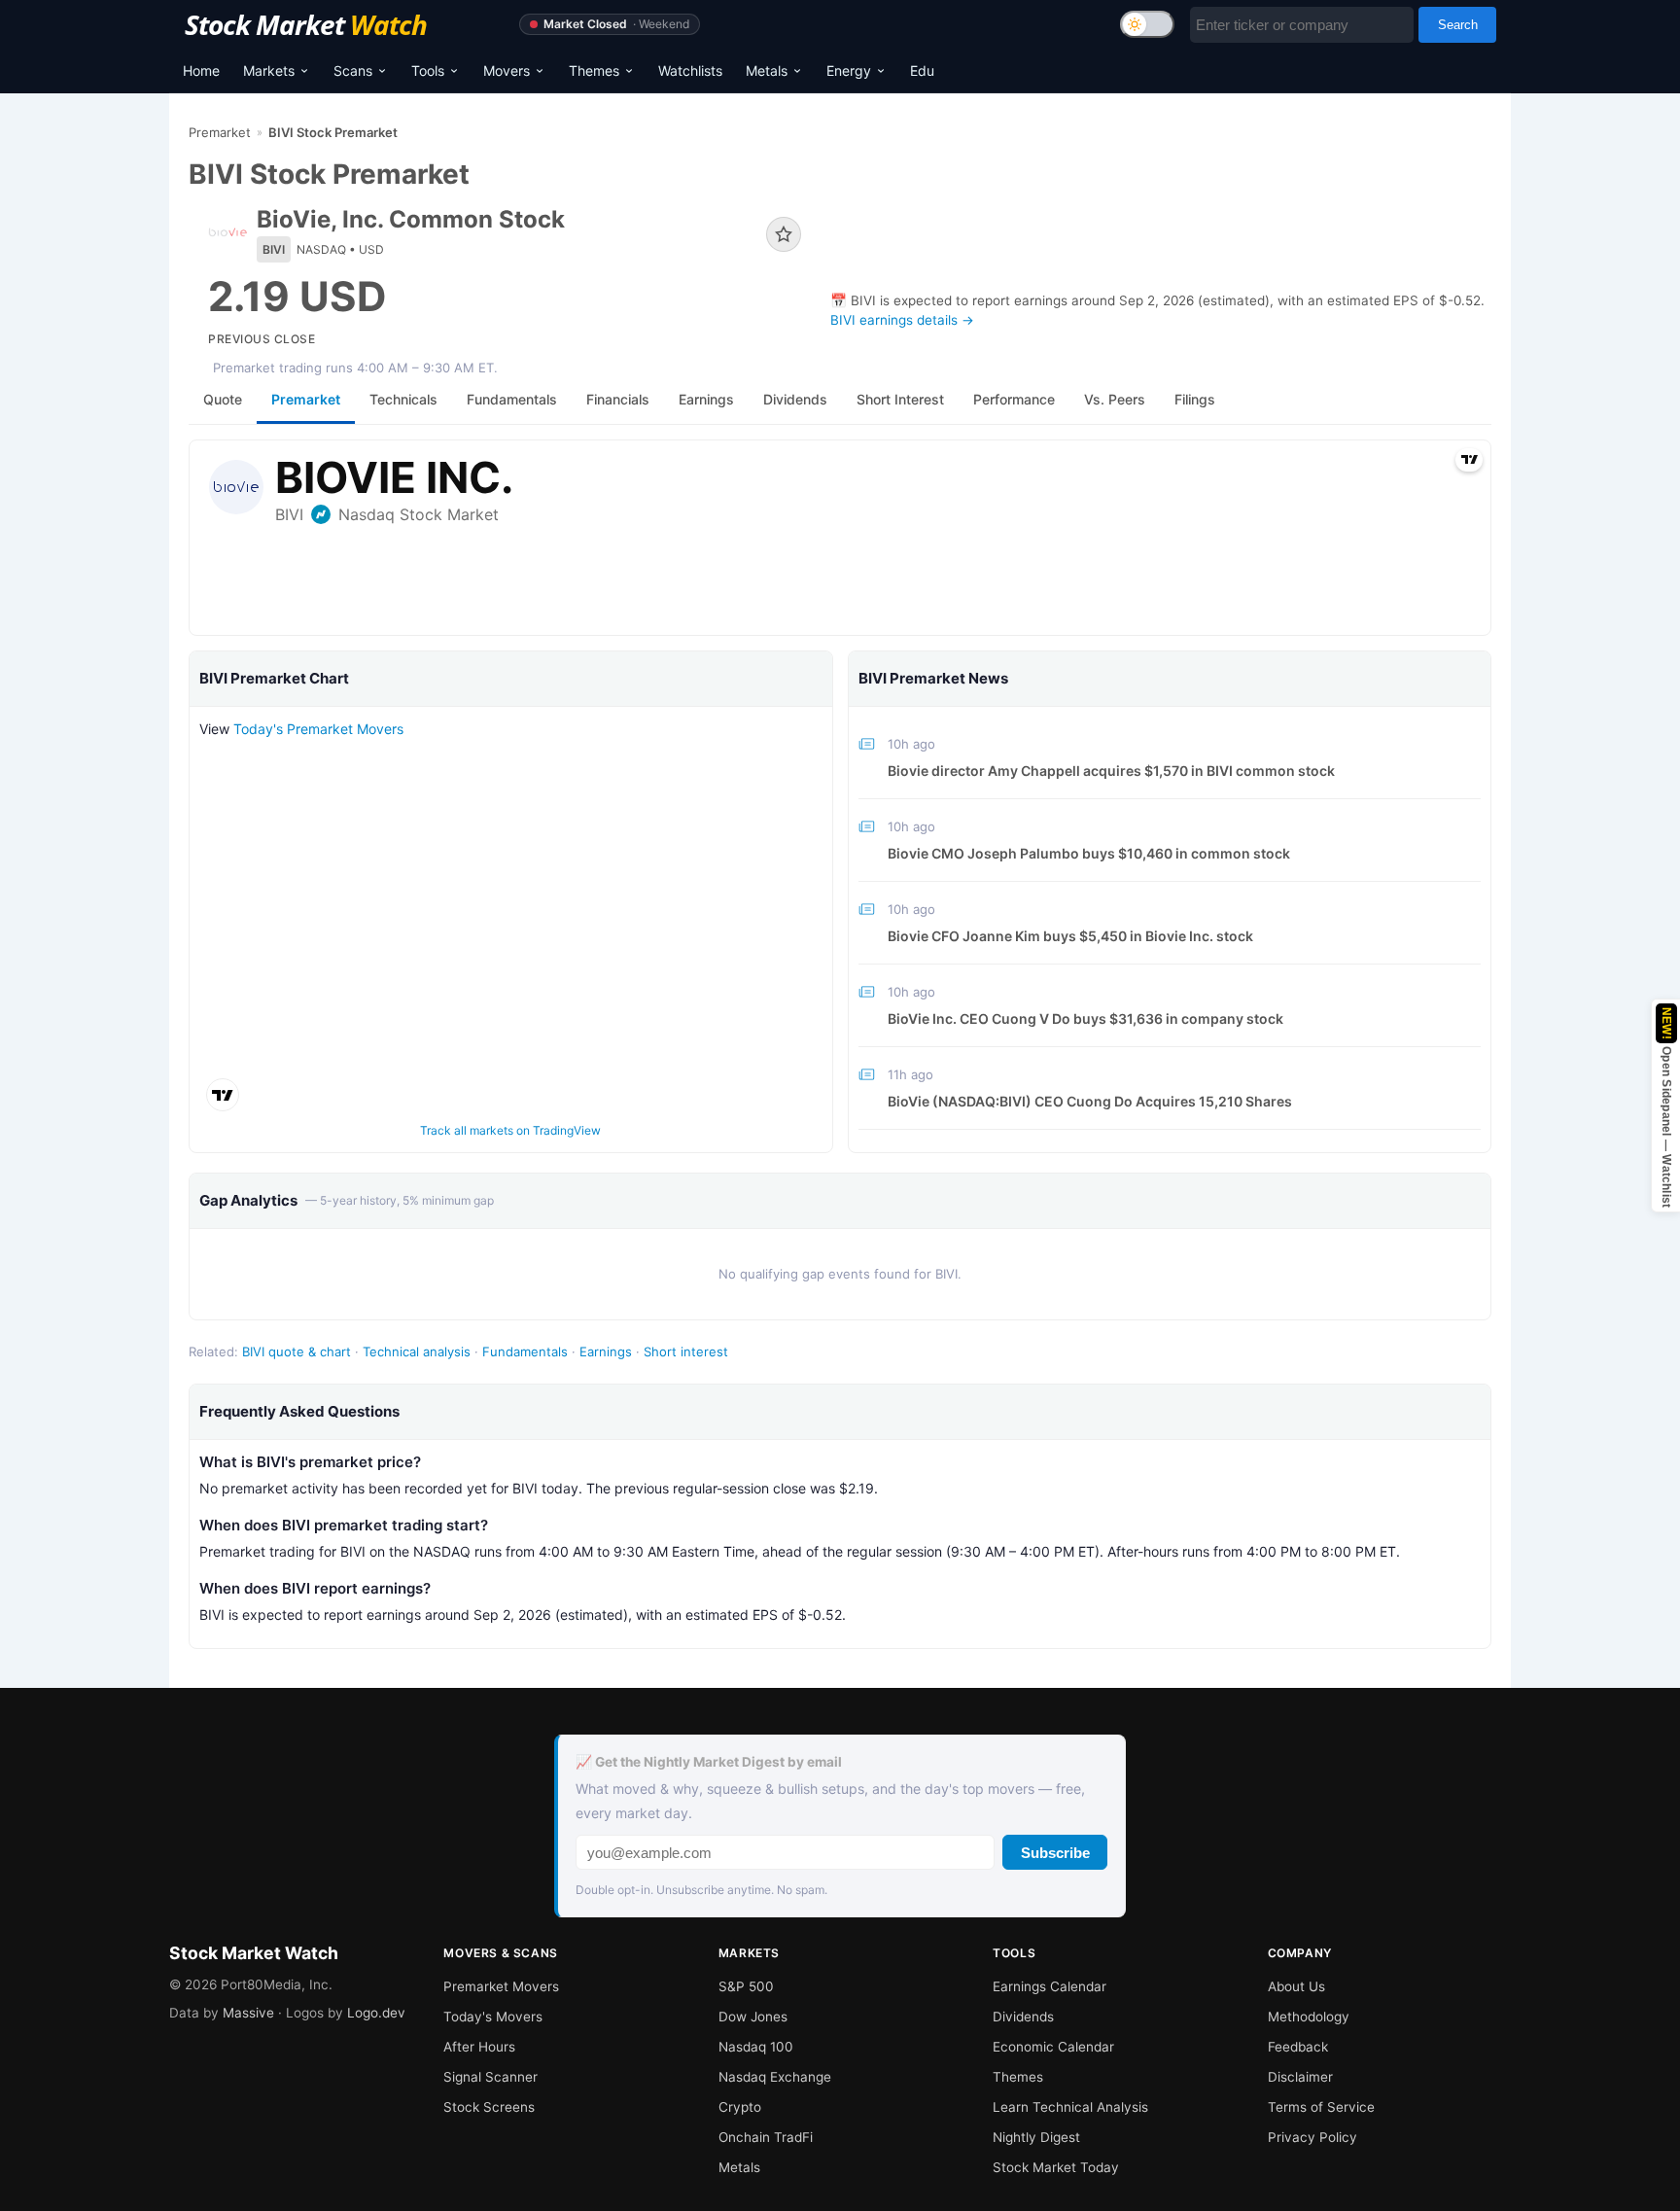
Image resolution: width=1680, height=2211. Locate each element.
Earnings (606, 1351)
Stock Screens (489, 2107)
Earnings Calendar (1050, 1986)
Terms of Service (1321, 2107)
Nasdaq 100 (756, 2047)
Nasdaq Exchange (775, 2077)
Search (1458, 25)
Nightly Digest (1036, 2137)
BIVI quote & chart (297, 1351)
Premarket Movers (501, 1986)
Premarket (220, 132)
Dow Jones (753, 2017)
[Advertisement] (1161, 215)
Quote (223, 399)
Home (201, 70)
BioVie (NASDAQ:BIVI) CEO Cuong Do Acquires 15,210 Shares (1090, 1101)
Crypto (740, 2107)
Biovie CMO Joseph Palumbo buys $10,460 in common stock (1089, 853)
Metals (767, 70)
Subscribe (1055, 1853)
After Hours (479, 2047)
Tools (428, 70)
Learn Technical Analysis (1070, 2107)
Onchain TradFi (766, 2137)
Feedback (1298, 2047)
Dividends (1023, 2017)
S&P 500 (746, 1986)
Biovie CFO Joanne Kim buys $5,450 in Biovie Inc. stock (1070, 936)
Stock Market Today (1056, 2167)
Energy (849, 70)
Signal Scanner (490, 2077)
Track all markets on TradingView (510, 1130)
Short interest (686, 1351)
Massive (248, 2013)
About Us (1296, 1986)
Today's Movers (493, 2017)
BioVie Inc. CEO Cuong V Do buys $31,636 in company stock (1085, 1018)
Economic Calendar (1053, 2047)
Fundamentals (525, 1351)
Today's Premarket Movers (318, 729)
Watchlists (690, 70)
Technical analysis (417, 1351)
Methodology (1309, 2017)
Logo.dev (376, 2013)
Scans (353, 70)
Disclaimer (1300, 2077)
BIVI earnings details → (902, 320)
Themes (594, 70)
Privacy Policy (1312, 2137)
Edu (922, 70)
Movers (507, 70)
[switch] (1147, 24)
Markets (269, 70)
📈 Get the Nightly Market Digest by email (709, 1762)
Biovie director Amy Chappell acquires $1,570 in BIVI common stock (1111, 771)
